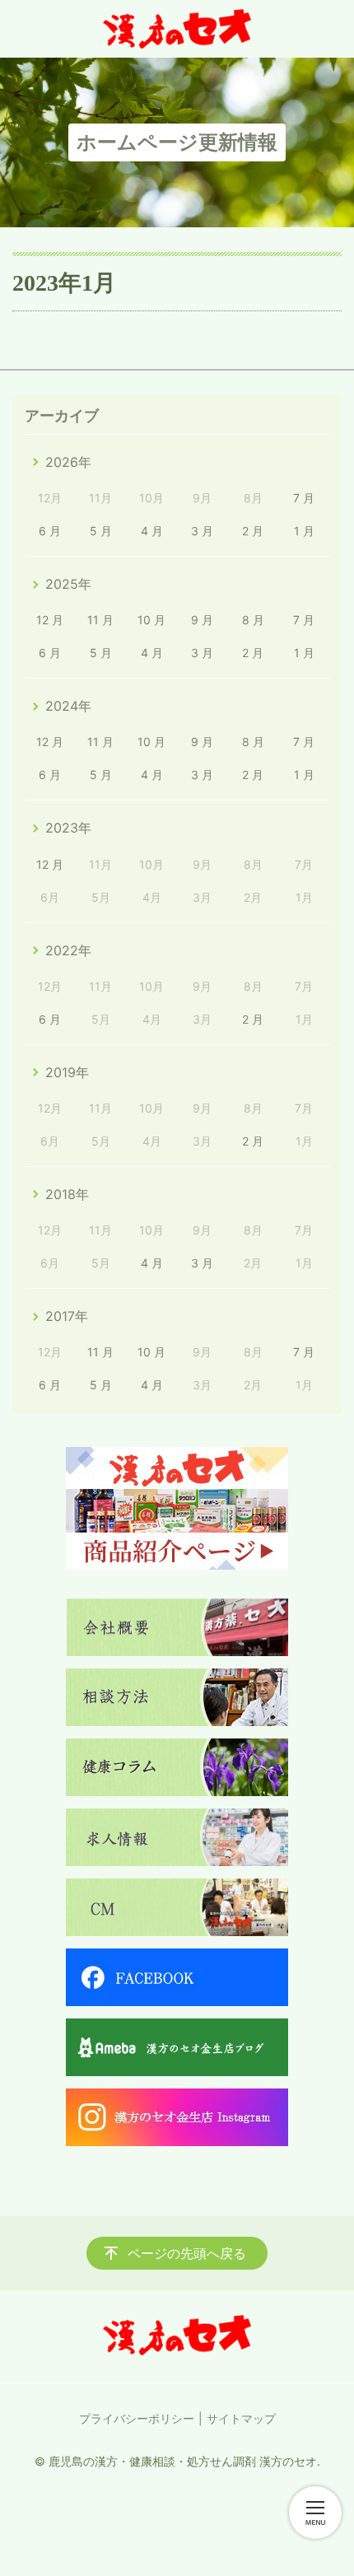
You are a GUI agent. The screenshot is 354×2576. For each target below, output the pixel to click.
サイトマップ (241, 2418)
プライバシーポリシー (137, 2418)
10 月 (151, 620)
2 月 (253, 531)
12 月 (50, 620)
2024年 (68, 706)
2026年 (68, 462)
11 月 (100, 620)
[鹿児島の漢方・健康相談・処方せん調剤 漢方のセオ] (177, 29)
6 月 (50, 531)
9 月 (202, 620)
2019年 (67, 1072)
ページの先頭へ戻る (187, 2253)
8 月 (253, 620)
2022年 (68, 950)
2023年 (68, 828)
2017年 (67, 1316)
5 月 (101, 531)
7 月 (304, 498)
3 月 (202, 531)
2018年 (67, 1194)
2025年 (68, 584)
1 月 (304, 531)
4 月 (152, 531)
